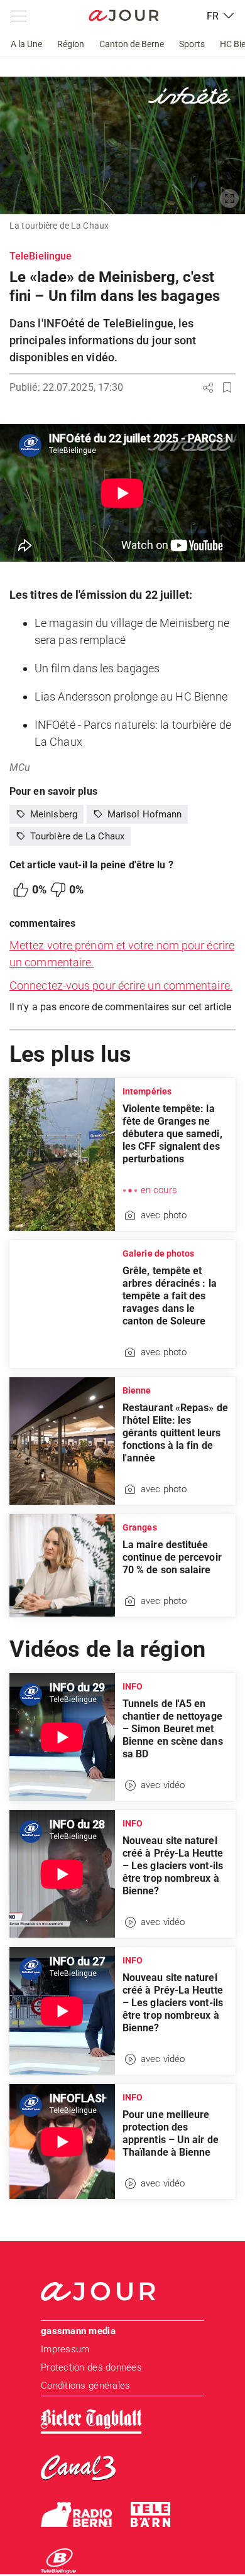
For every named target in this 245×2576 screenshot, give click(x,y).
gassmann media (78, 2331)
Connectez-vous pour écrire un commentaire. (121, 985)
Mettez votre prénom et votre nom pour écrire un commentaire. (122, 954)
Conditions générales (85, 2386)
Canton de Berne (132, 44)
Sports (192, 44)
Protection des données (91, 2367)
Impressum (65, 2349)
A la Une (26, 44)
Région (71, 44)
